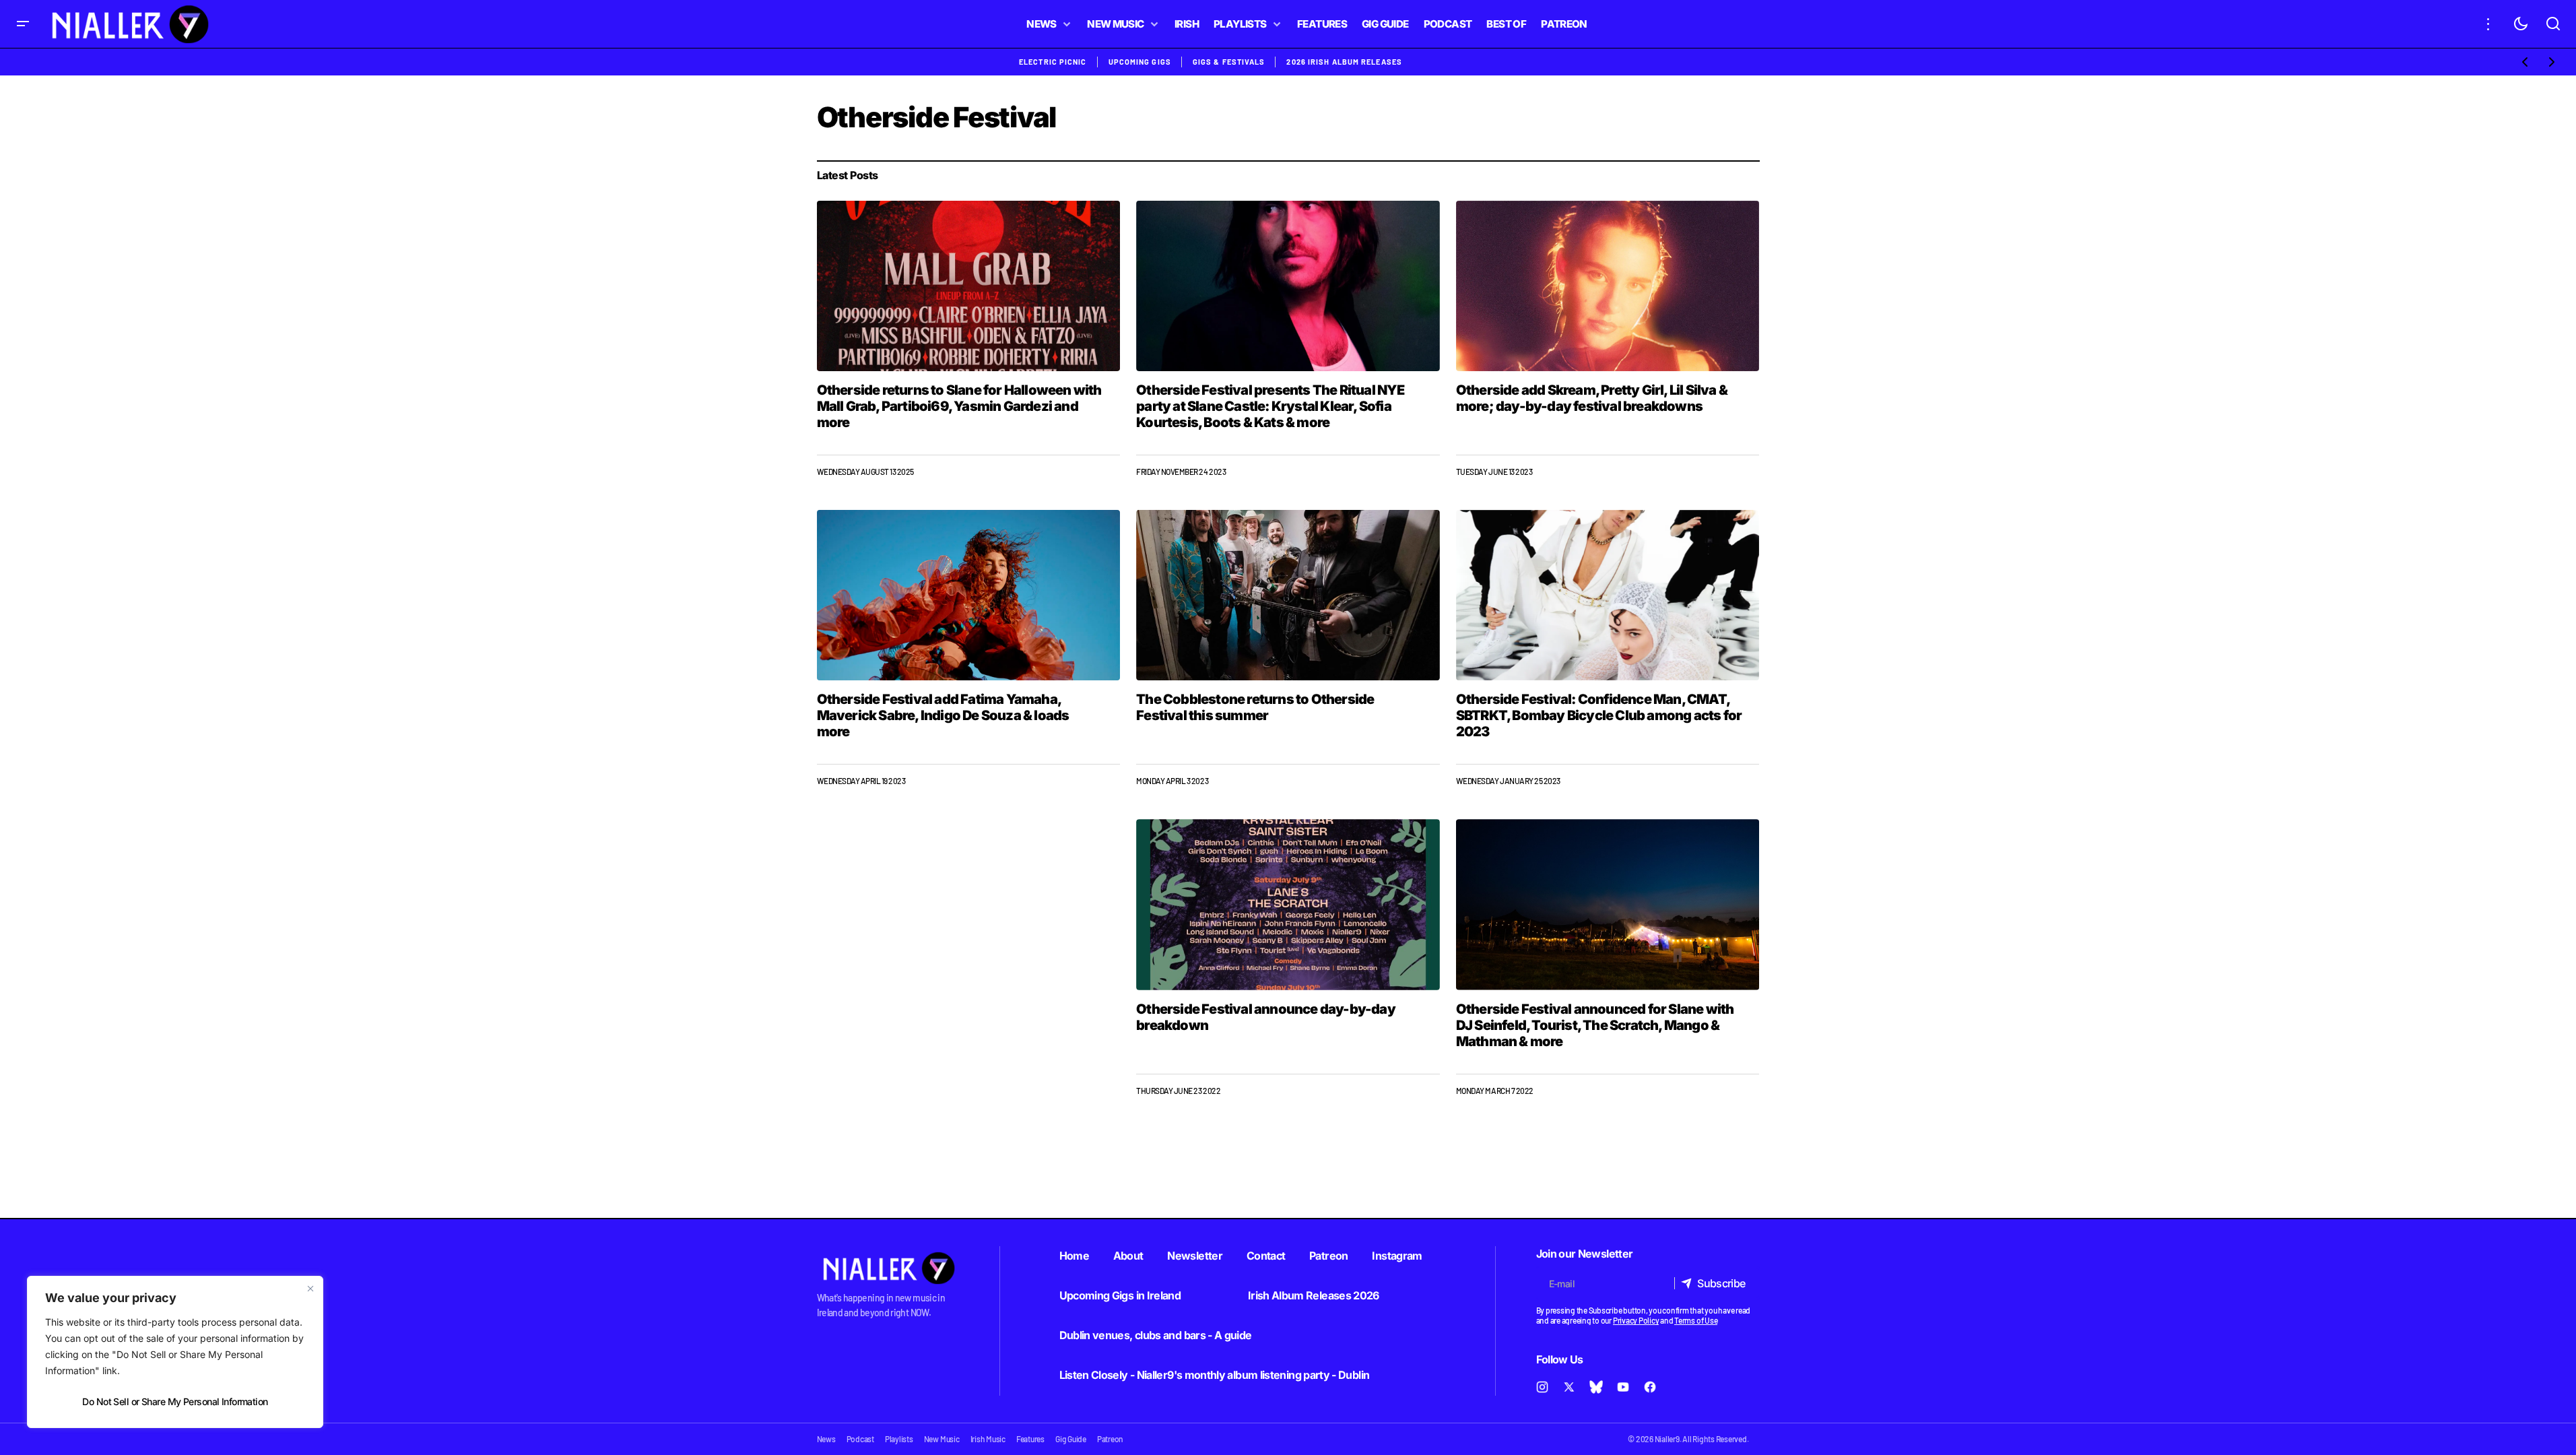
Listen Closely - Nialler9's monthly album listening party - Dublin (1215, 1375)
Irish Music (988, 1439)
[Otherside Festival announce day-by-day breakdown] (1288, 905)
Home (1074, 1256)
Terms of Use (1696, 1320)
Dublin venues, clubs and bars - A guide (1156, 1335)
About (1128, 1256)
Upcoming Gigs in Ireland (1120, 1295)
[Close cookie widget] (310, 1289)
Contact (1266, 1256)
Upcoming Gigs (1140, 62)
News (826, 1439)
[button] (23, 24)
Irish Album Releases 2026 (1314, 1295)
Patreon (1329, 1256)
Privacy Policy (1636, 1320)
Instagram (1397, 1256)
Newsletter (1195, 1256)
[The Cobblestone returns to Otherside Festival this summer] (1288, 595)
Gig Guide (1071, 1439)
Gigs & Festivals (1229, 62)
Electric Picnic (1053, 62)
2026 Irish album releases (1344, 62)
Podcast (860, 1439)
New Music (942, 1439)
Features (1030, 1439)
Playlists (899, 1439)
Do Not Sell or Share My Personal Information (175, 1401)
